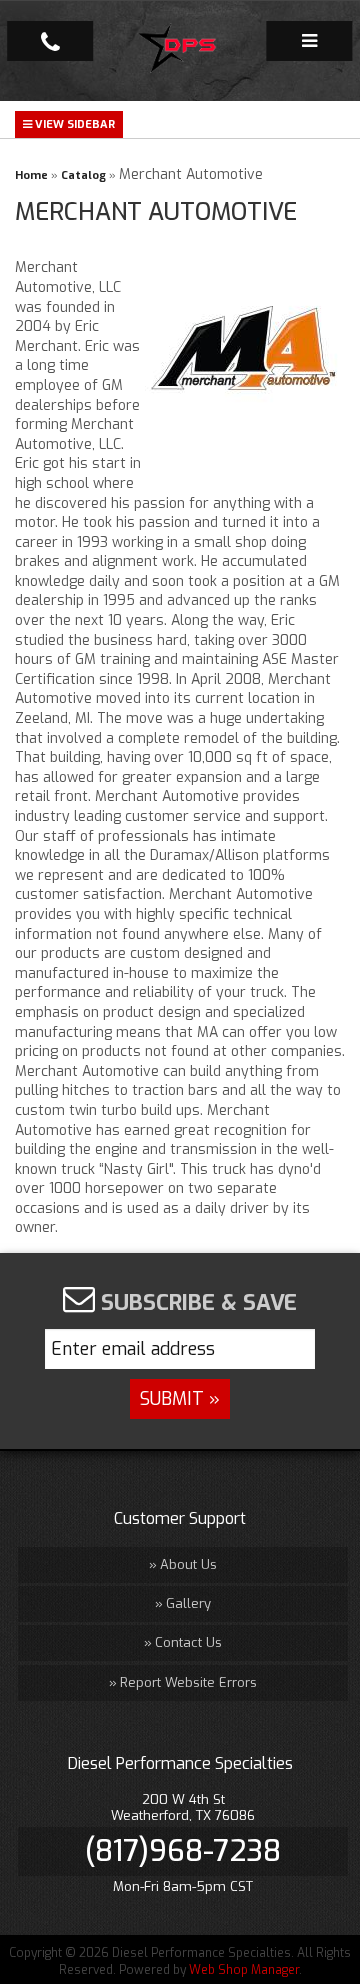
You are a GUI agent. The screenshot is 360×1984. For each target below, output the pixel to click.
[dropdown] (309, 41)
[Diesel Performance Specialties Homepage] (180, 51)
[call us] (50, 41)
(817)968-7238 (183, 1851)
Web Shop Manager (244, 1970)
